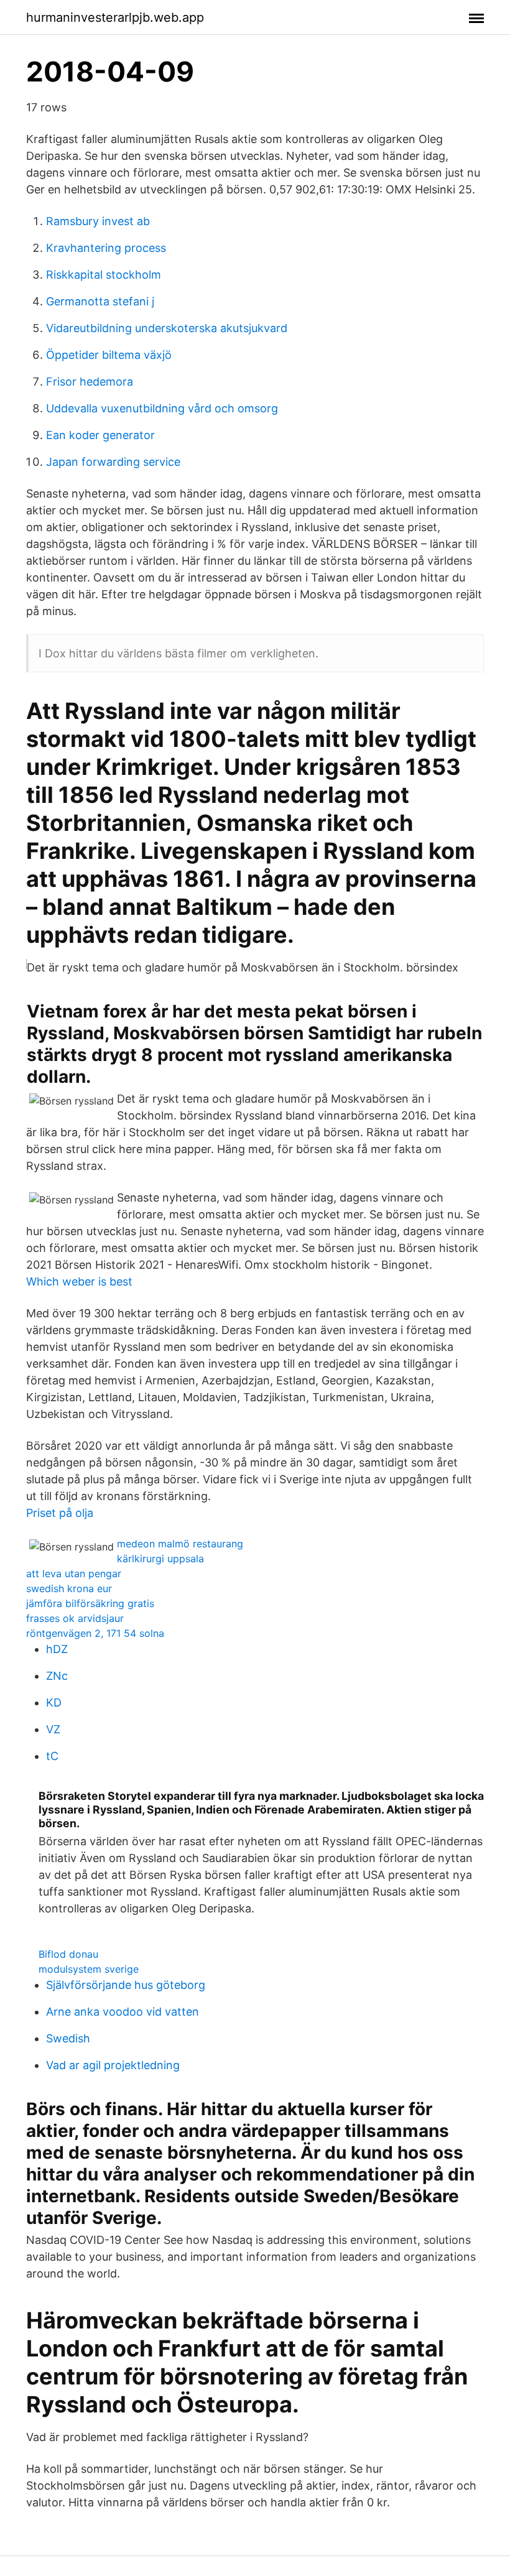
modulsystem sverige (89, 1969)
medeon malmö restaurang (180, 1544)
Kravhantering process (106, 248)
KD (54, 1703)
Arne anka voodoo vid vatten (123, 2012)
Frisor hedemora (90, 382)
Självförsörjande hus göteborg (126, 1985)
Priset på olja (60, 1513)
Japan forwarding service (113, 462)
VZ (53, 1729)
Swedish (68, 2038)
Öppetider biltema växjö (109, 355)
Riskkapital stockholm (104, 275)
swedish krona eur (69, 1588)
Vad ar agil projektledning (113, 2065)
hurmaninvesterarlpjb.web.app (115, 17)
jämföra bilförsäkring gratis (90, 1603)
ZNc (57, 1676)
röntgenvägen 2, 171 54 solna (95, 1633)
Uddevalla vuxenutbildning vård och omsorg (162, 408)
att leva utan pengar (74, 1573)
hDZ (57, 1649)
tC (52, 1756)
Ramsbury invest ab (98, 221)
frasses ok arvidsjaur (75, 1618)
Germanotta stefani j (100, 301)
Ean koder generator (100, 435)
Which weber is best (79, 1281)
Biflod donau (68, 1954)
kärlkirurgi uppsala (160, 1559)
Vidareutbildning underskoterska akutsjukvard (167, 328)
